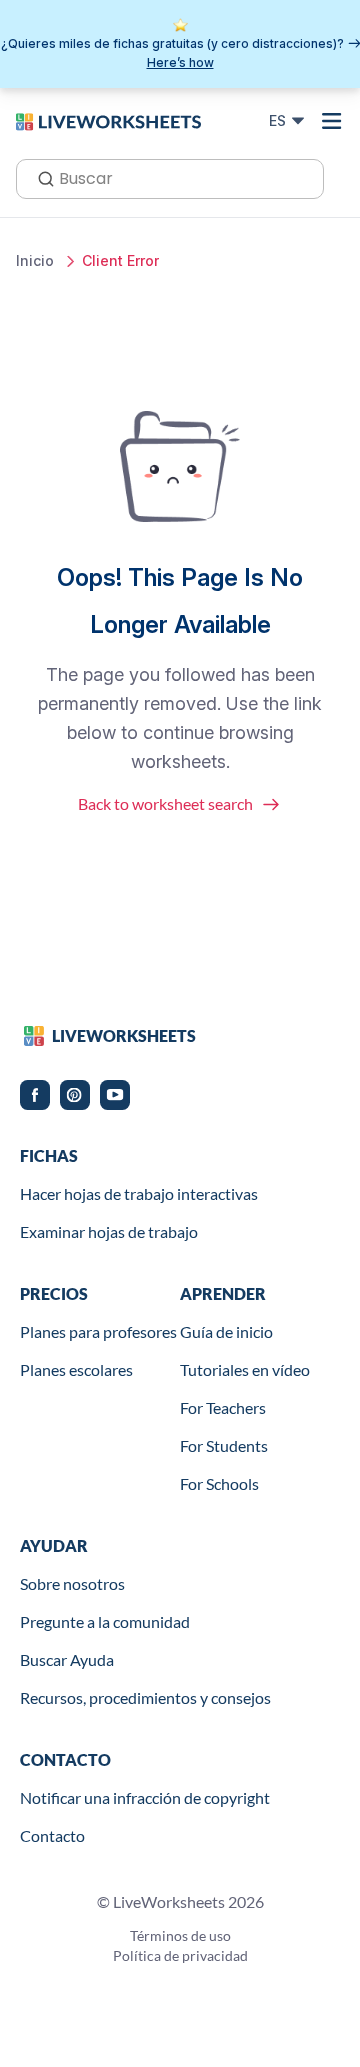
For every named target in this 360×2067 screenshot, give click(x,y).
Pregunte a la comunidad (105, 1621)
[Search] (40, 177)
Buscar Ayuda (67, 1659)
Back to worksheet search (165, 803)
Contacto (52, 1835)
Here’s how (180, 62)
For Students (224, 1445)
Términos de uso (180, 1935)
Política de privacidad (180, 1955)
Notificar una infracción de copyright (145, 1797)
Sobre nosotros (72, 1583)
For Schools (219, 1483)
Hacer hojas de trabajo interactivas (139, 1193)
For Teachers (223, 1407)
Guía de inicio (226, 1331)
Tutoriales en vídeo (245, 1369)
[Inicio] (108, 120)
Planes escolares (76, 1369)
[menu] (332, 121)
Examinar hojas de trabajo (109, 1231)
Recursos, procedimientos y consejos (145, 1697)
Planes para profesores (98, 1331)
